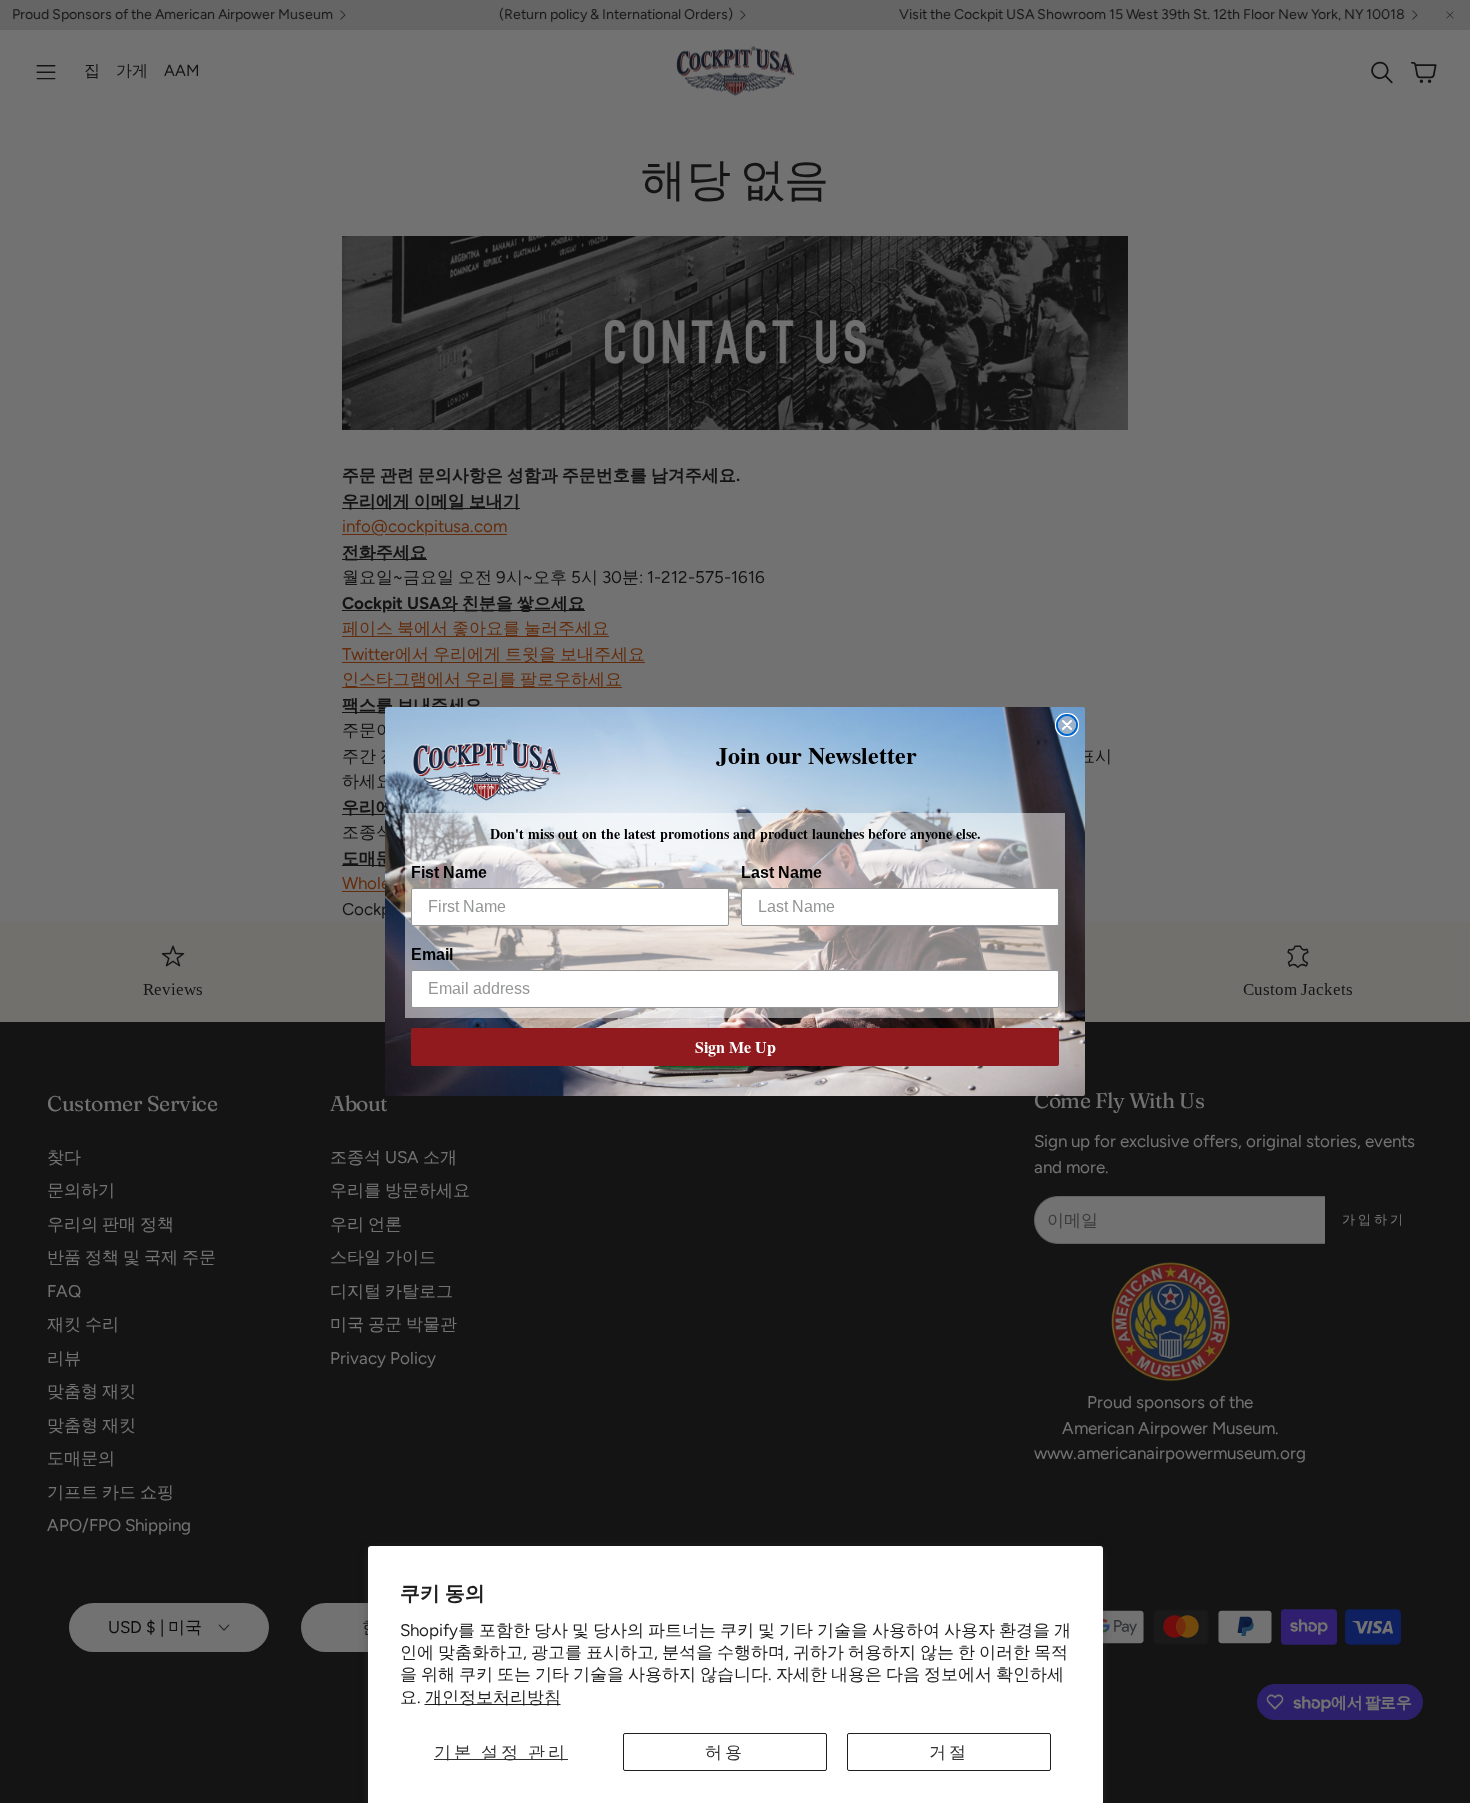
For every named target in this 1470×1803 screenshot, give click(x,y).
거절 (949, 1752)
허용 (725, 1752)
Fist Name (449, 872)
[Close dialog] (1067, 725)
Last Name (781, 872)
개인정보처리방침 (493, 1697)
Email (432, 954)
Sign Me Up (735, 1046)
